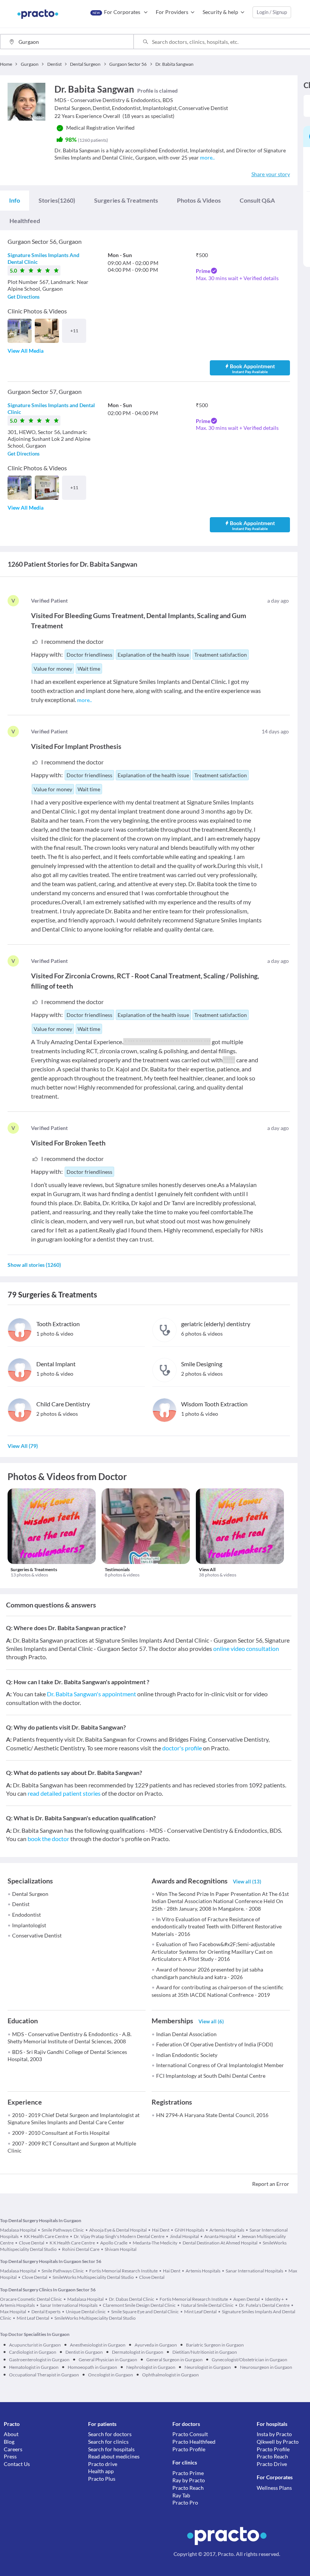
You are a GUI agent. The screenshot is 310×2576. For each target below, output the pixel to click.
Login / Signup (272, 12)
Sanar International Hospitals (254, 2271)
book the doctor (48, 1839)
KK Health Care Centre (46, 2236)
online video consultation (246, 1648)
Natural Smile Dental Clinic (207, 2305)
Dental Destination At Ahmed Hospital (220, 2243)
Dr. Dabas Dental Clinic (132, 2299)
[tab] (15, 200)
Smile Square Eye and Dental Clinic (145, 2312)
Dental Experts (46, 2312)
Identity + (274, 2299)
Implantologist (29, 1925)
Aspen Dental (246, 2299)
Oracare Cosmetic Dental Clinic (31, 2299)
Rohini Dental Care (81, 2249)
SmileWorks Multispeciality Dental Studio (93, 2277)
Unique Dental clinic (86, 2312)
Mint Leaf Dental (200, 2312)
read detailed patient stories (64, 1793)
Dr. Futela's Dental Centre (264, 2305)
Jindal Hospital (184, 2236)
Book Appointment (252, 368)
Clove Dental (32, 2243)
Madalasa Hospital (18, 2230)
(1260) (57, 200)
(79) (23, 1446)
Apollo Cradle (114, 2243)
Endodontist (26, 1915)
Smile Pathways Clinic (63, 2230)
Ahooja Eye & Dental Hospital (118, 2230)
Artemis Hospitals (227, 2230)
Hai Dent (161, 2230)
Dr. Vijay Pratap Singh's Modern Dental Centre (119, 2236)
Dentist (21, 1904)
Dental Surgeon (30, 1894)
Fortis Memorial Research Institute (123, 2271)
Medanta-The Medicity (155, 2243)
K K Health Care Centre (72, 2243)
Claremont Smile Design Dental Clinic (139, 2305)
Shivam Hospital (121, 2249)
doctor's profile (182, 1748)
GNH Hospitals (189, 2230)
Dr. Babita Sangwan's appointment (91, 1694)
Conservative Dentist (37, 1935)
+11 (74, 331)
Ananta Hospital (220, 2236)
